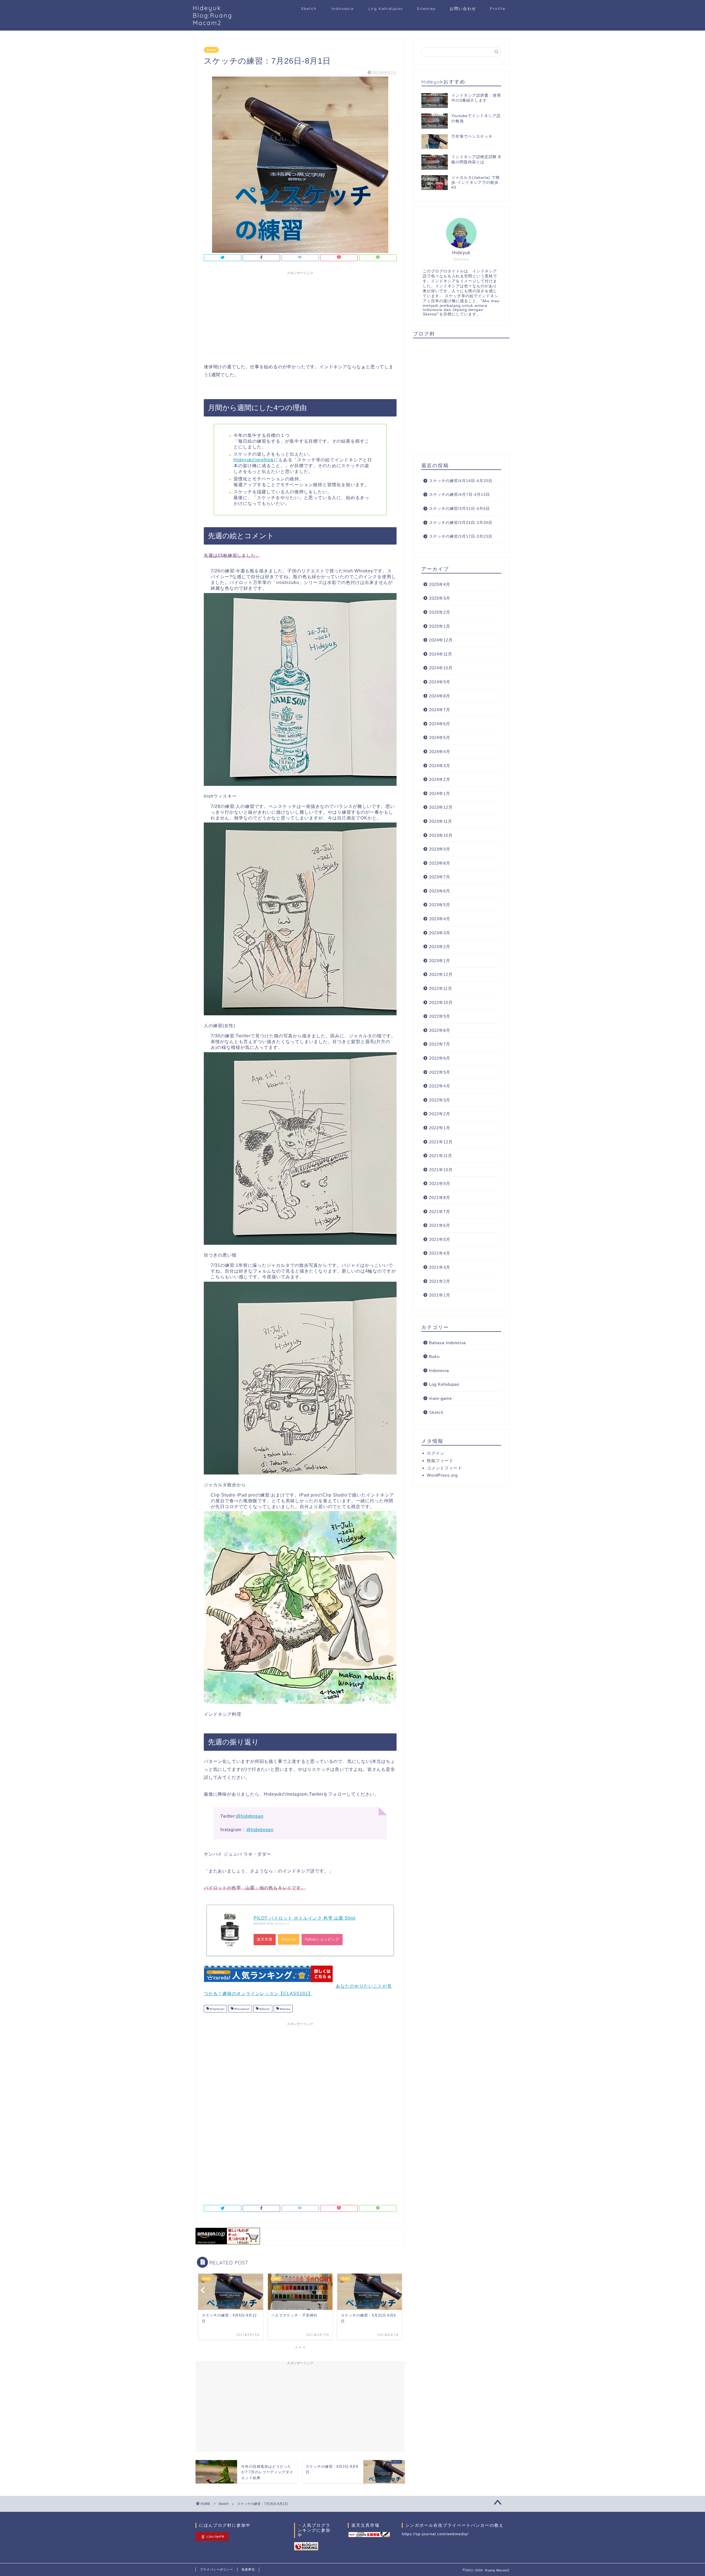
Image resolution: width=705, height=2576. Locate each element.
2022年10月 (441, 1002)
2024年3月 (440, 766)
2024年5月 (440, 738)
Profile (498, 9)
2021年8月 (440, 1198)
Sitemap (426, 9)
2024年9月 (440, 682)
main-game (440, 1398)
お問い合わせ (463, 9)
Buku (434, 1356)
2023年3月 (440, 933)
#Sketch (264, 2009)
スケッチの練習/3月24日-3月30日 (461, 523)
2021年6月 (440, 1225)
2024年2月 (440, 779)
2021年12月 (441, 1142)
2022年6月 (440, 1058)
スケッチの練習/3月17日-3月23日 (461, 536)
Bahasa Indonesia (447, 1343)
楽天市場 (265, 1939)
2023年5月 (440, 905)
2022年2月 (440, 1114)
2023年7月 (440, 877)
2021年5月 (440, 1239)
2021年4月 (440, 1253)
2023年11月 (441, 821)
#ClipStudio (217, 2009)
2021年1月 (440, 1295)
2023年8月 (440, 863)
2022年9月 (440, 1016)
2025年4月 (440, 584)
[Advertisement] (300, 316)
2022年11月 (441, 988)
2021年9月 (440, 1183)
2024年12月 (441, 640)
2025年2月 (440, 612)
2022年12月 (441, 974)
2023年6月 (440, 891)
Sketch (309, 9)
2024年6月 (440, 724)
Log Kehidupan (386, 9)
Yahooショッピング (322, 1939)
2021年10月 (441, 1170)
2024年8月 (440, 696)
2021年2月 (440, 1281)
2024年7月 (440, 710)
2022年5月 (440, 1072)
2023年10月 (441, 835)
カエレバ (282, 1923)
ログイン (436, 1453)
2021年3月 (440, 1267)
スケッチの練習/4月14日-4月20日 (461, 481)
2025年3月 (440, 598)
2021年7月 (440, 1212)
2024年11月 (441, 654)
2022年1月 (440, 1128)
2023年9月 (440, 849)
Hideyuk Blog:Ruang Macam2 (213, 15)
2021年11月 (441, 1156)
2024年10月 (441, 668)
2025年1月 (440, 626)
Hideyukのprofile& (254, 460)
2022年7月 (440, 1044)
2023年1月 (440, 961)
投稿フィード (440, 1461)
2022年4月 (440, 1086)
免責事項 (248, 2569)
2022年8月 (440, 1030)
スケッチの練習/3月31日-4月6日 (459, 509)
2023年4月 (440, 919)
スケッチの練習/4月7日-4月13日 (459, 495)
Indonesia (343, 9)
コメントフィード (444, 1468)
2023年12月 (441, 807)
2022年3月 (440, 1100)
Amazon (289, 1939)
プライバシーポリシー (216, 2569)
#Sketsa (285, 2009)
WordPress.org (442, 1475)
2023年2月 (440, 947)
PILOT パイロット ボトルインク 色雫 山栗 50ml (305, 1918)
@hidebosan (250, 1816)
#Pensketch (242, 2009)
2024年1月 (440, 793)
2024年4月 (440, 752)
